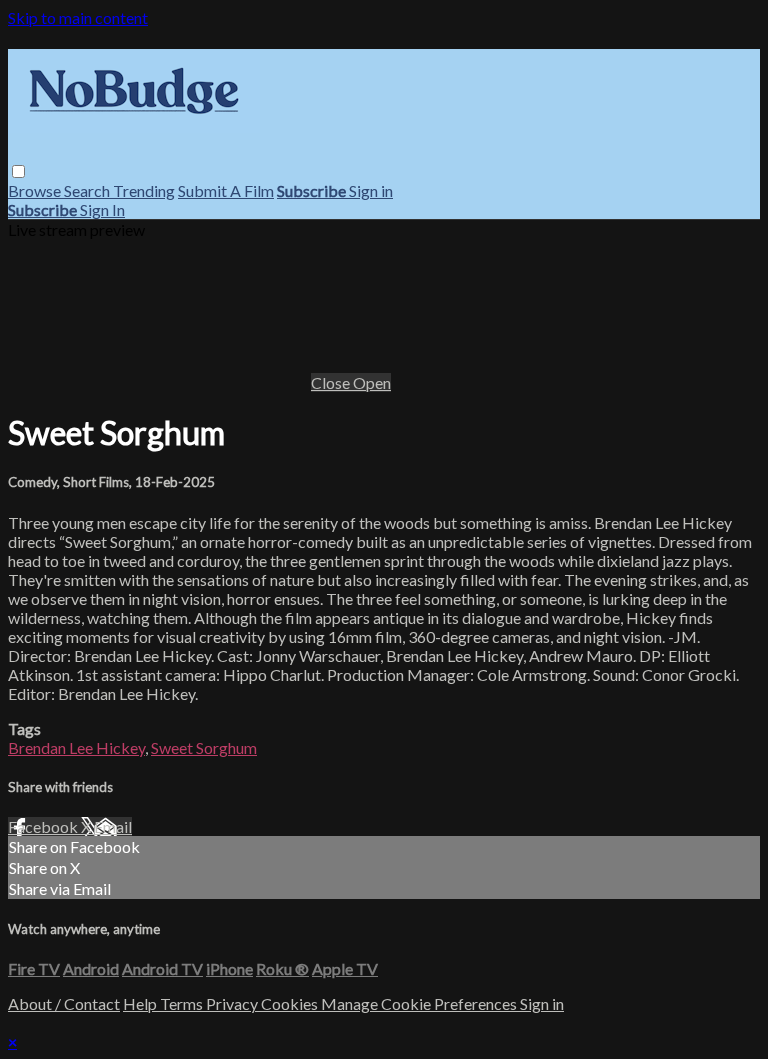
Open (372, 382)
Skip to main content (78, 17)
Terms (183, 1003)
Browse (36, 190)
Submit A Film (226, 190)
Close (332, 382)
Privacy (233, 1003)
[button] (18, 171)
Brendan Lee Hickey (76, 747)
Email (113, 826)
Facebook (44, 826)
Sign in (371, 190)
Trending (144, 190)
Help (141, 1003)
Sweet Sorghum (204, 747)
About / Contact (64, 1003)
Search (88, 190)
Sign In (102, 209)
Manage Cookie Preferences (420, 1003)
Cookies (291, 1003)
